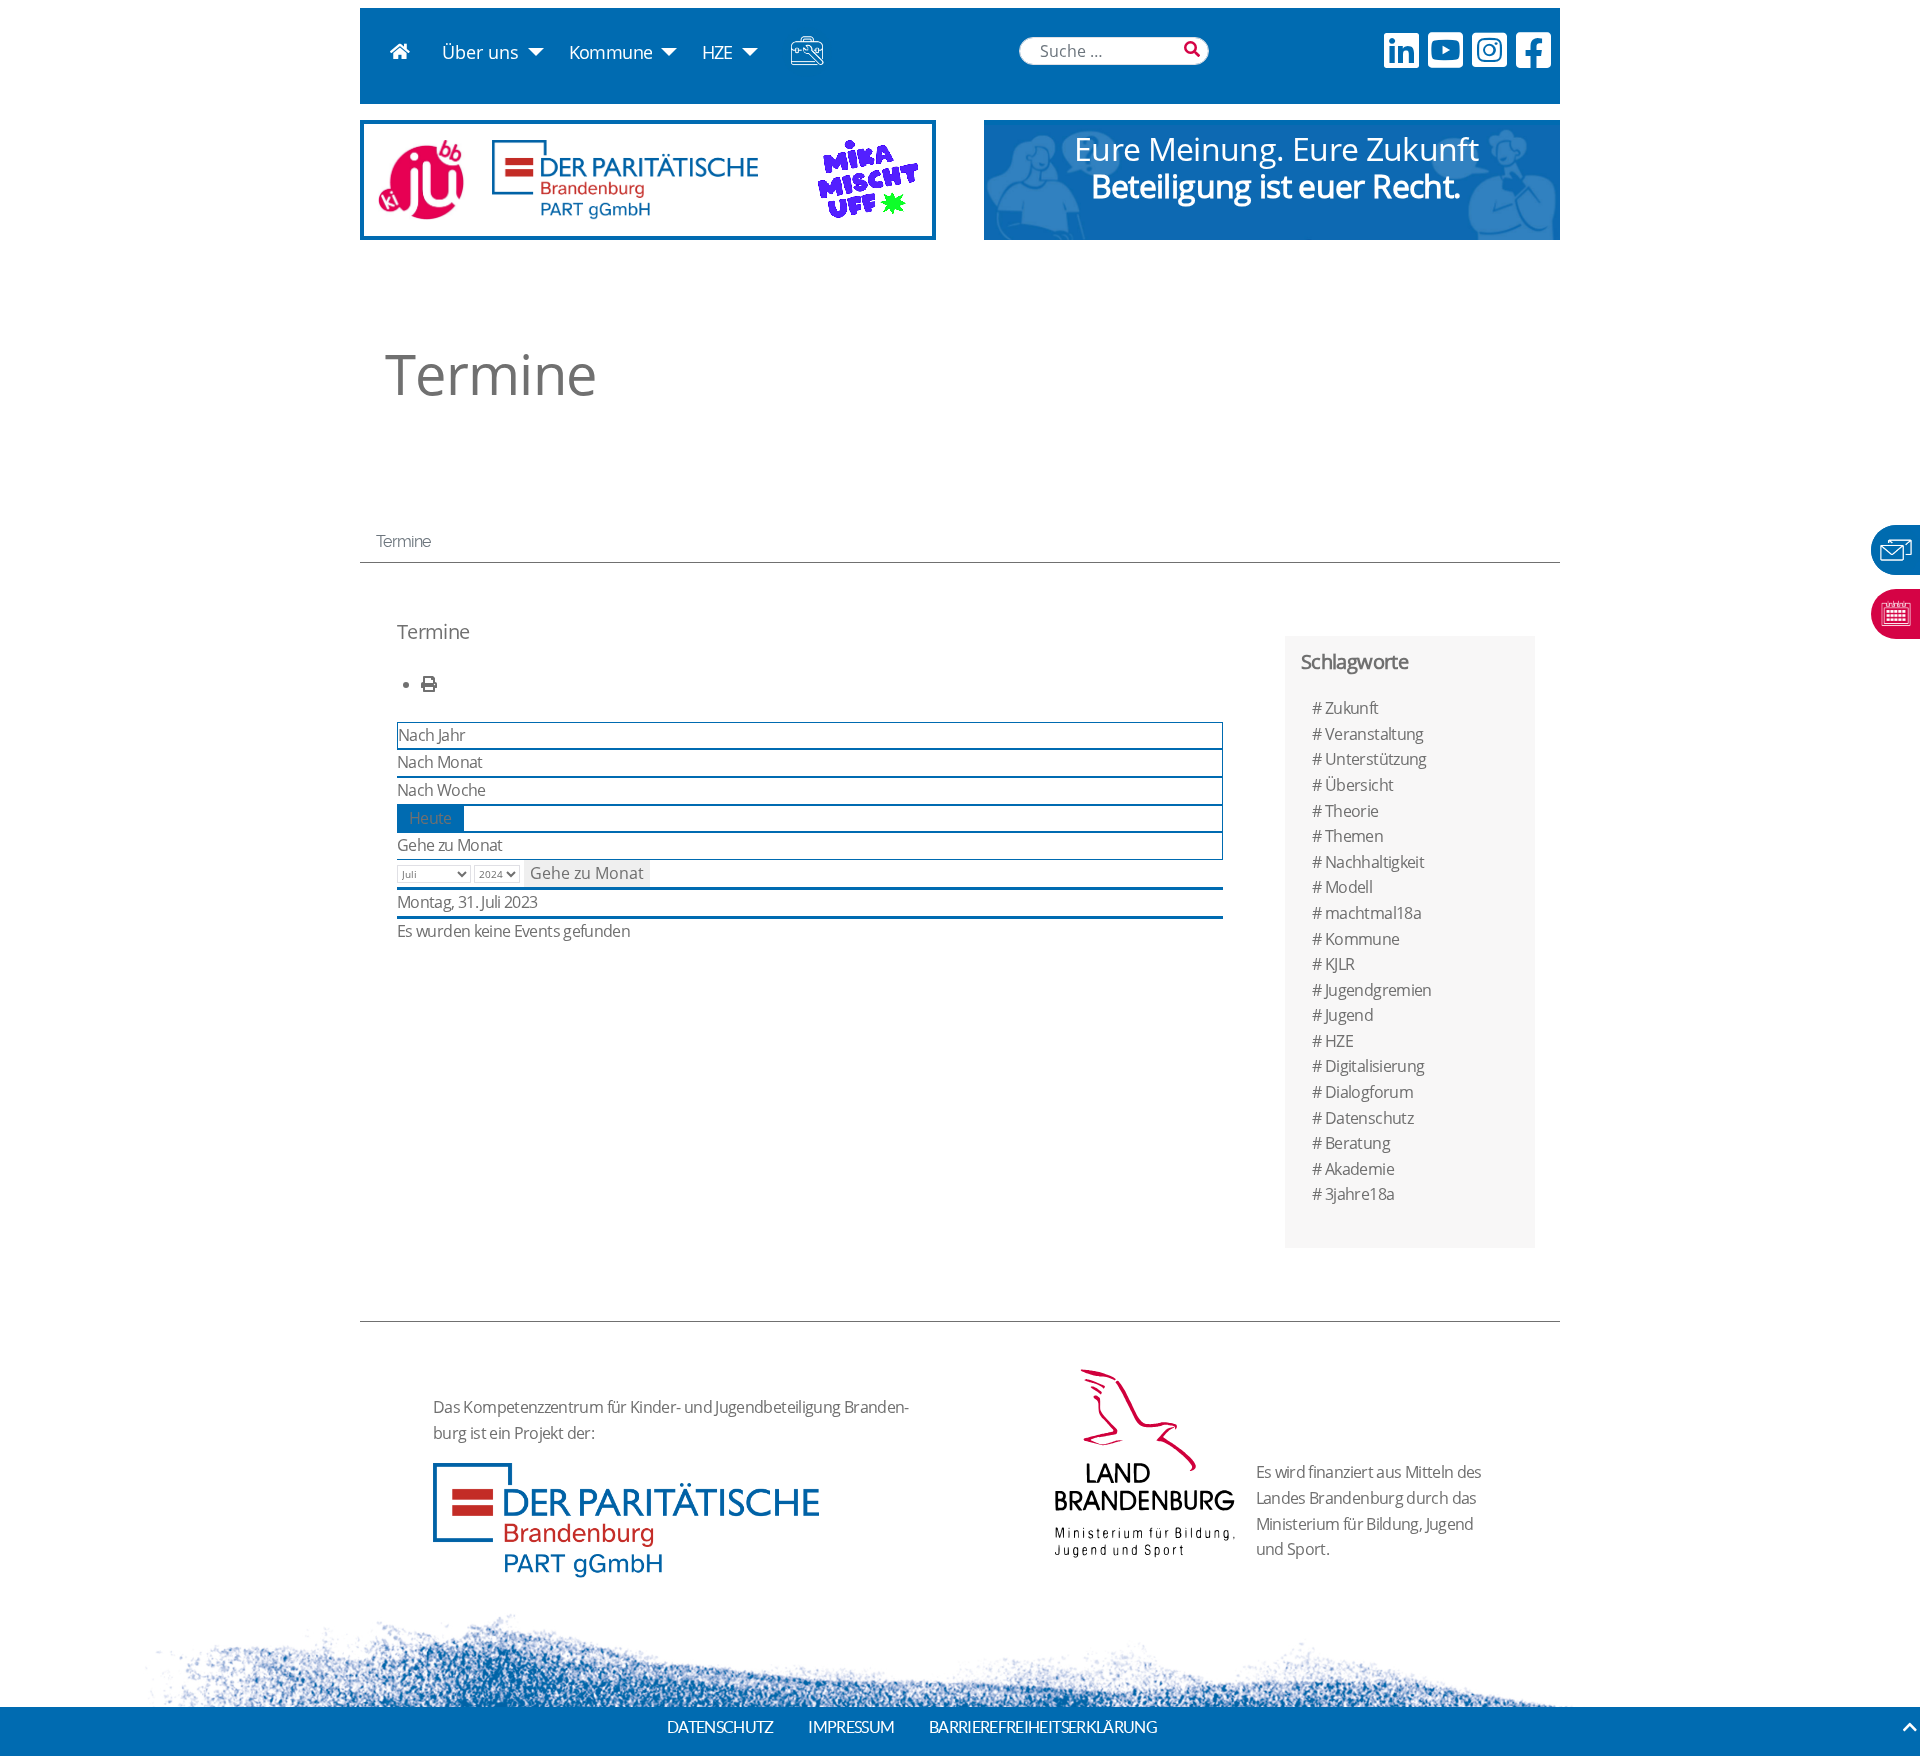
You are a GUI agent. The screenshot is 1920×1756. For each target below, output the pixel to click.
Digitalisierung (1374, 1066)
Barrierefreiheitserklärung (1043, 1727)
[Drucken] (428, 684)
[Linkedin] (1401, 49)
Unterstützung (1376, 759)
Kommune (611, 52)
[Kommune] (664, 52)
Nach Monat (440, 762)
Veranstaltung (1374, 734)
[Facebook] (1533, 49)
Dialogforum (1369, 1092)
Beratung (1357, 1143)
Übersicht (1359, 785)
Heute (430, 818)
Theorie (1352, 811)
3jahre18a (1359, 1194)
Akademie (1359, 1169)
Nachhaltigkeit (1374, 862)
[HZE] (745, 52)
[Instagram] (1489, 49)
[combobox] (1114, 51)
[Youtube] (1445, 49)
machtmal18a (1373, 913)
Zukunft (1352, 708)
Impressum (851, 1727)
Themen (1354, 836)
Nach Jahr (431, 735)
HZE (717, 52)
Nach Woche (441, 790)
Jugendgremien (1378, 990)
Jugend (1349, 1015)
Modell (1348, 887)
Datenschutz (1369, 1118)
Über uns (480, 52)
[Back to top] (1910, 1727)
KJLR (1339, 964)
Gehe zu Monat (450, 845)
